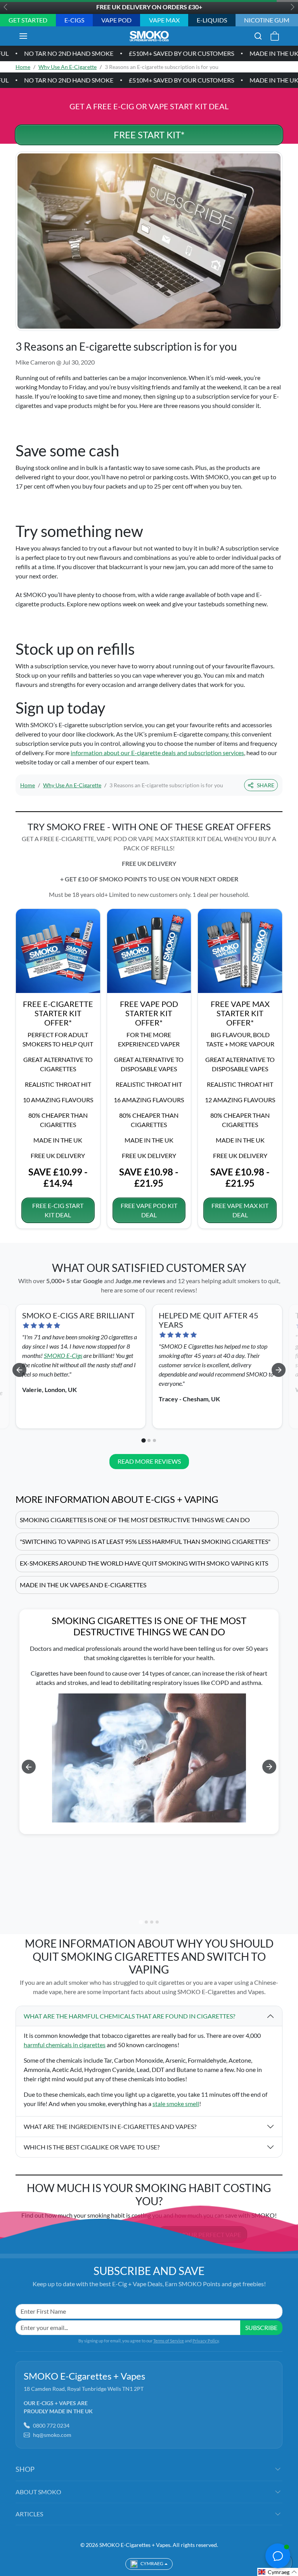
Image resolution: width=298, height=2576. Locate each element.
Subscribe (261, 2327)
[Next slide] (279, 1370)
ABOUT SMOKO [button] (38, 2492)
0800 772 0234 (51, 2425)
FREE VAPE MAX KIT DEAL (240, 1210)
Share (266, 785)
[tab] (143, 1440)
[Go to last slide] (19, 1370)
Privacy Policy (206, 2341)
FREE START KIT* (149, 135)
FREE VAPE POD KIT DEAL (149, 1210)
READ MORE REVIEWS (149, 1461)
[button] (31, 36)
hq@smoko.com (52, 2435)
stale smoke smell (176, 2104)
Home (23, 67)
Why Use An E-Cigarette (68, 67)
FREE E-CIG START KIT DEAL (58, 1210)
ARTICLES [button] (29, 2514)
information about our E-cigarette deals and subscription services (157, 753)
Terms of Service (169, 2341)
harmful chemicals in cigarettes (65, 2045)
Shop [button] (25, 2469)
